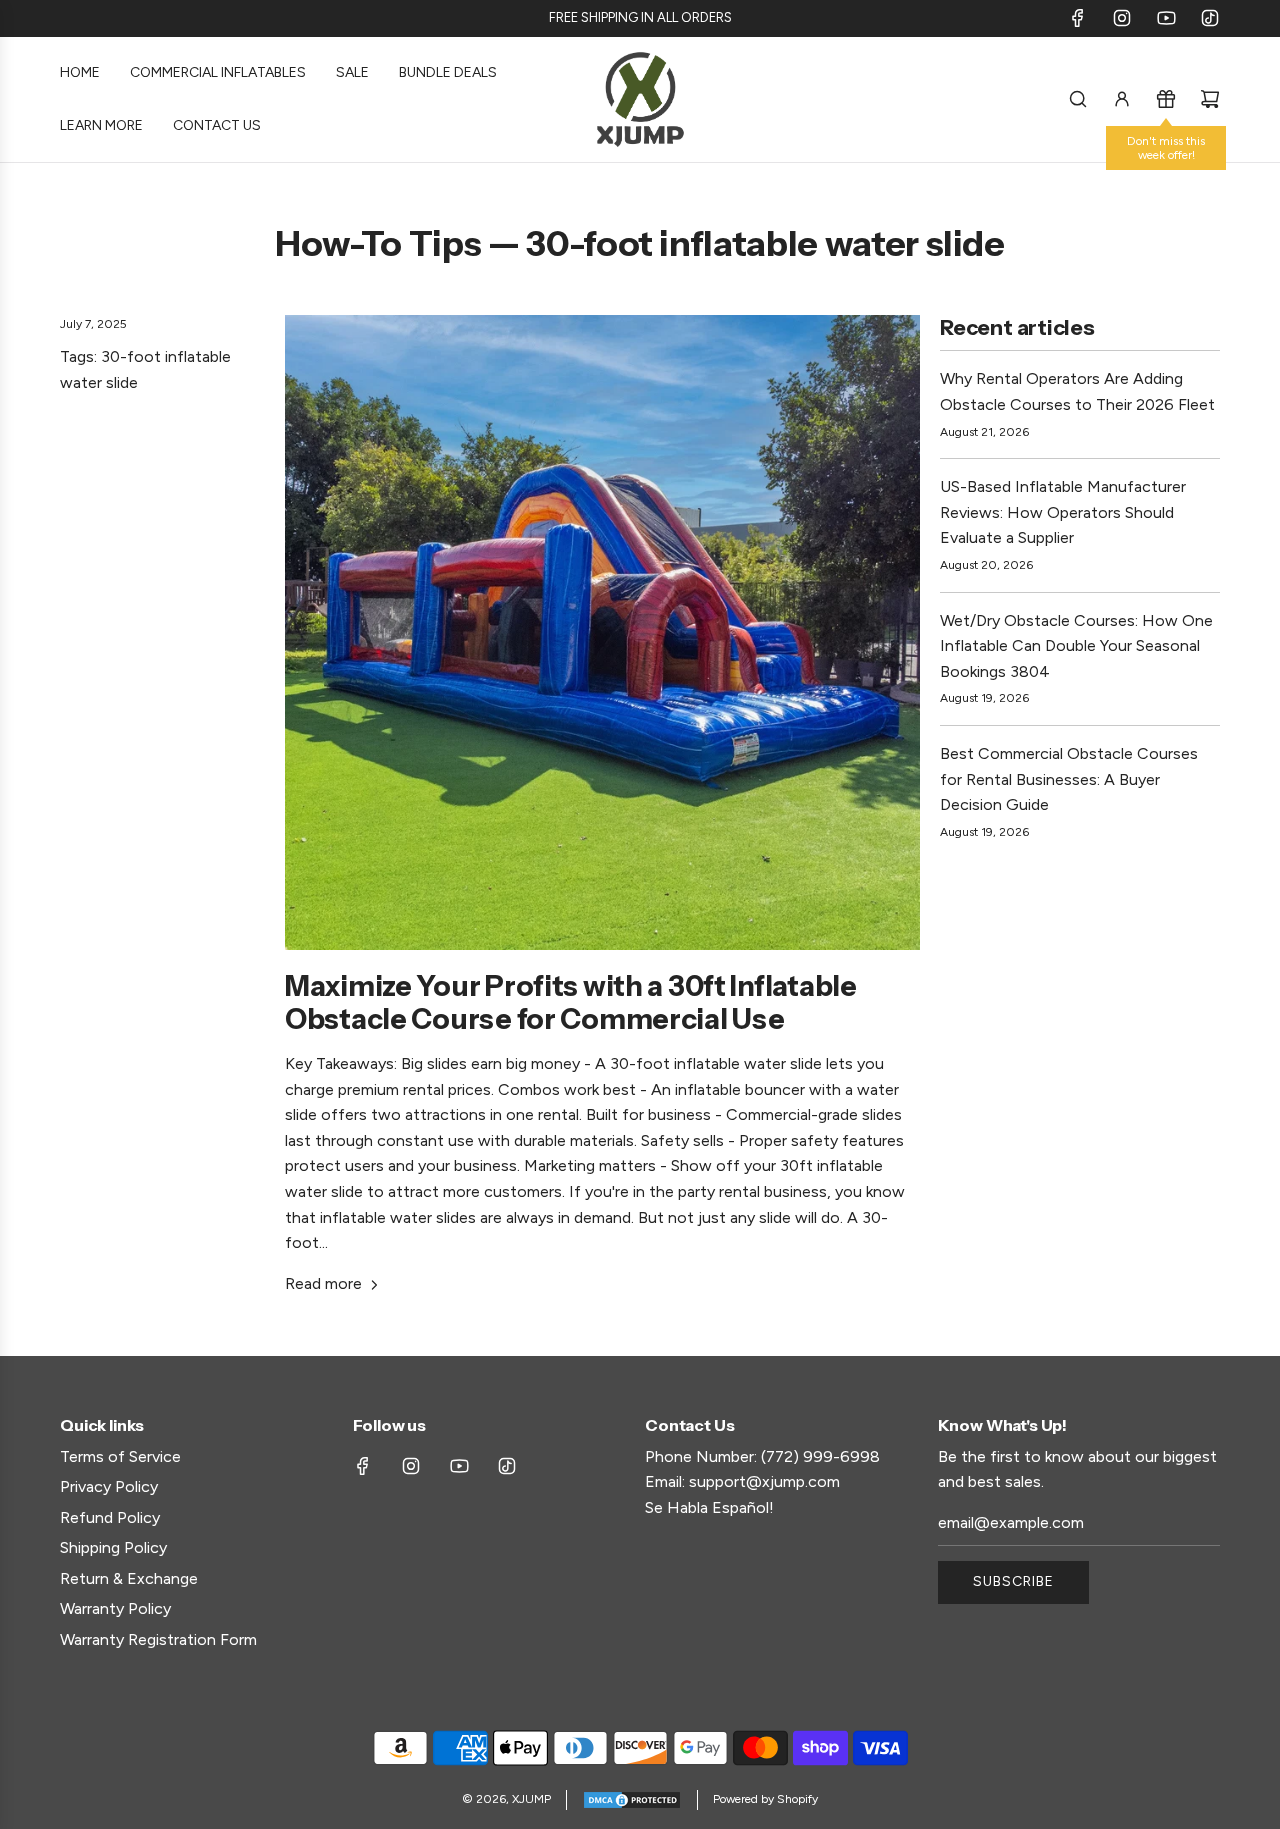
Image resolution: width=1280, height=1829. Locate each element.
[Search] (1078, 99)
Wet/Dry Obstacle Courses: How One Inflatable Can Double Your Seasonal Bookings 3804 (1076, 646)
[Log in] (1122, 99)
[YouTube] (1166, 18)
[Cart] (1210, 99)
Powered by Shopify (765, 1799)
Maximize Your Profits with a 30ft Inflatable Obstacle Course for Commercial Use (571, 1003)
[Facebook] (1078, 18)
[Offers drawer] (1166, 99)
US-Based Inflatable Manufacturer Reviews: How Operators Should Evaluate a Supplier (1063, 512)
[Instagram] (1122, 18)
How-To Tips (378, 243)
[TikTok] (1210, 18)
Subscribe (1013, 1581)
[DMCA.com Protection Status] (632, 1799)
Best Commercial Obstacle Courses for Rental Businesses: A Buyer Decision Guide (1069, 779)
